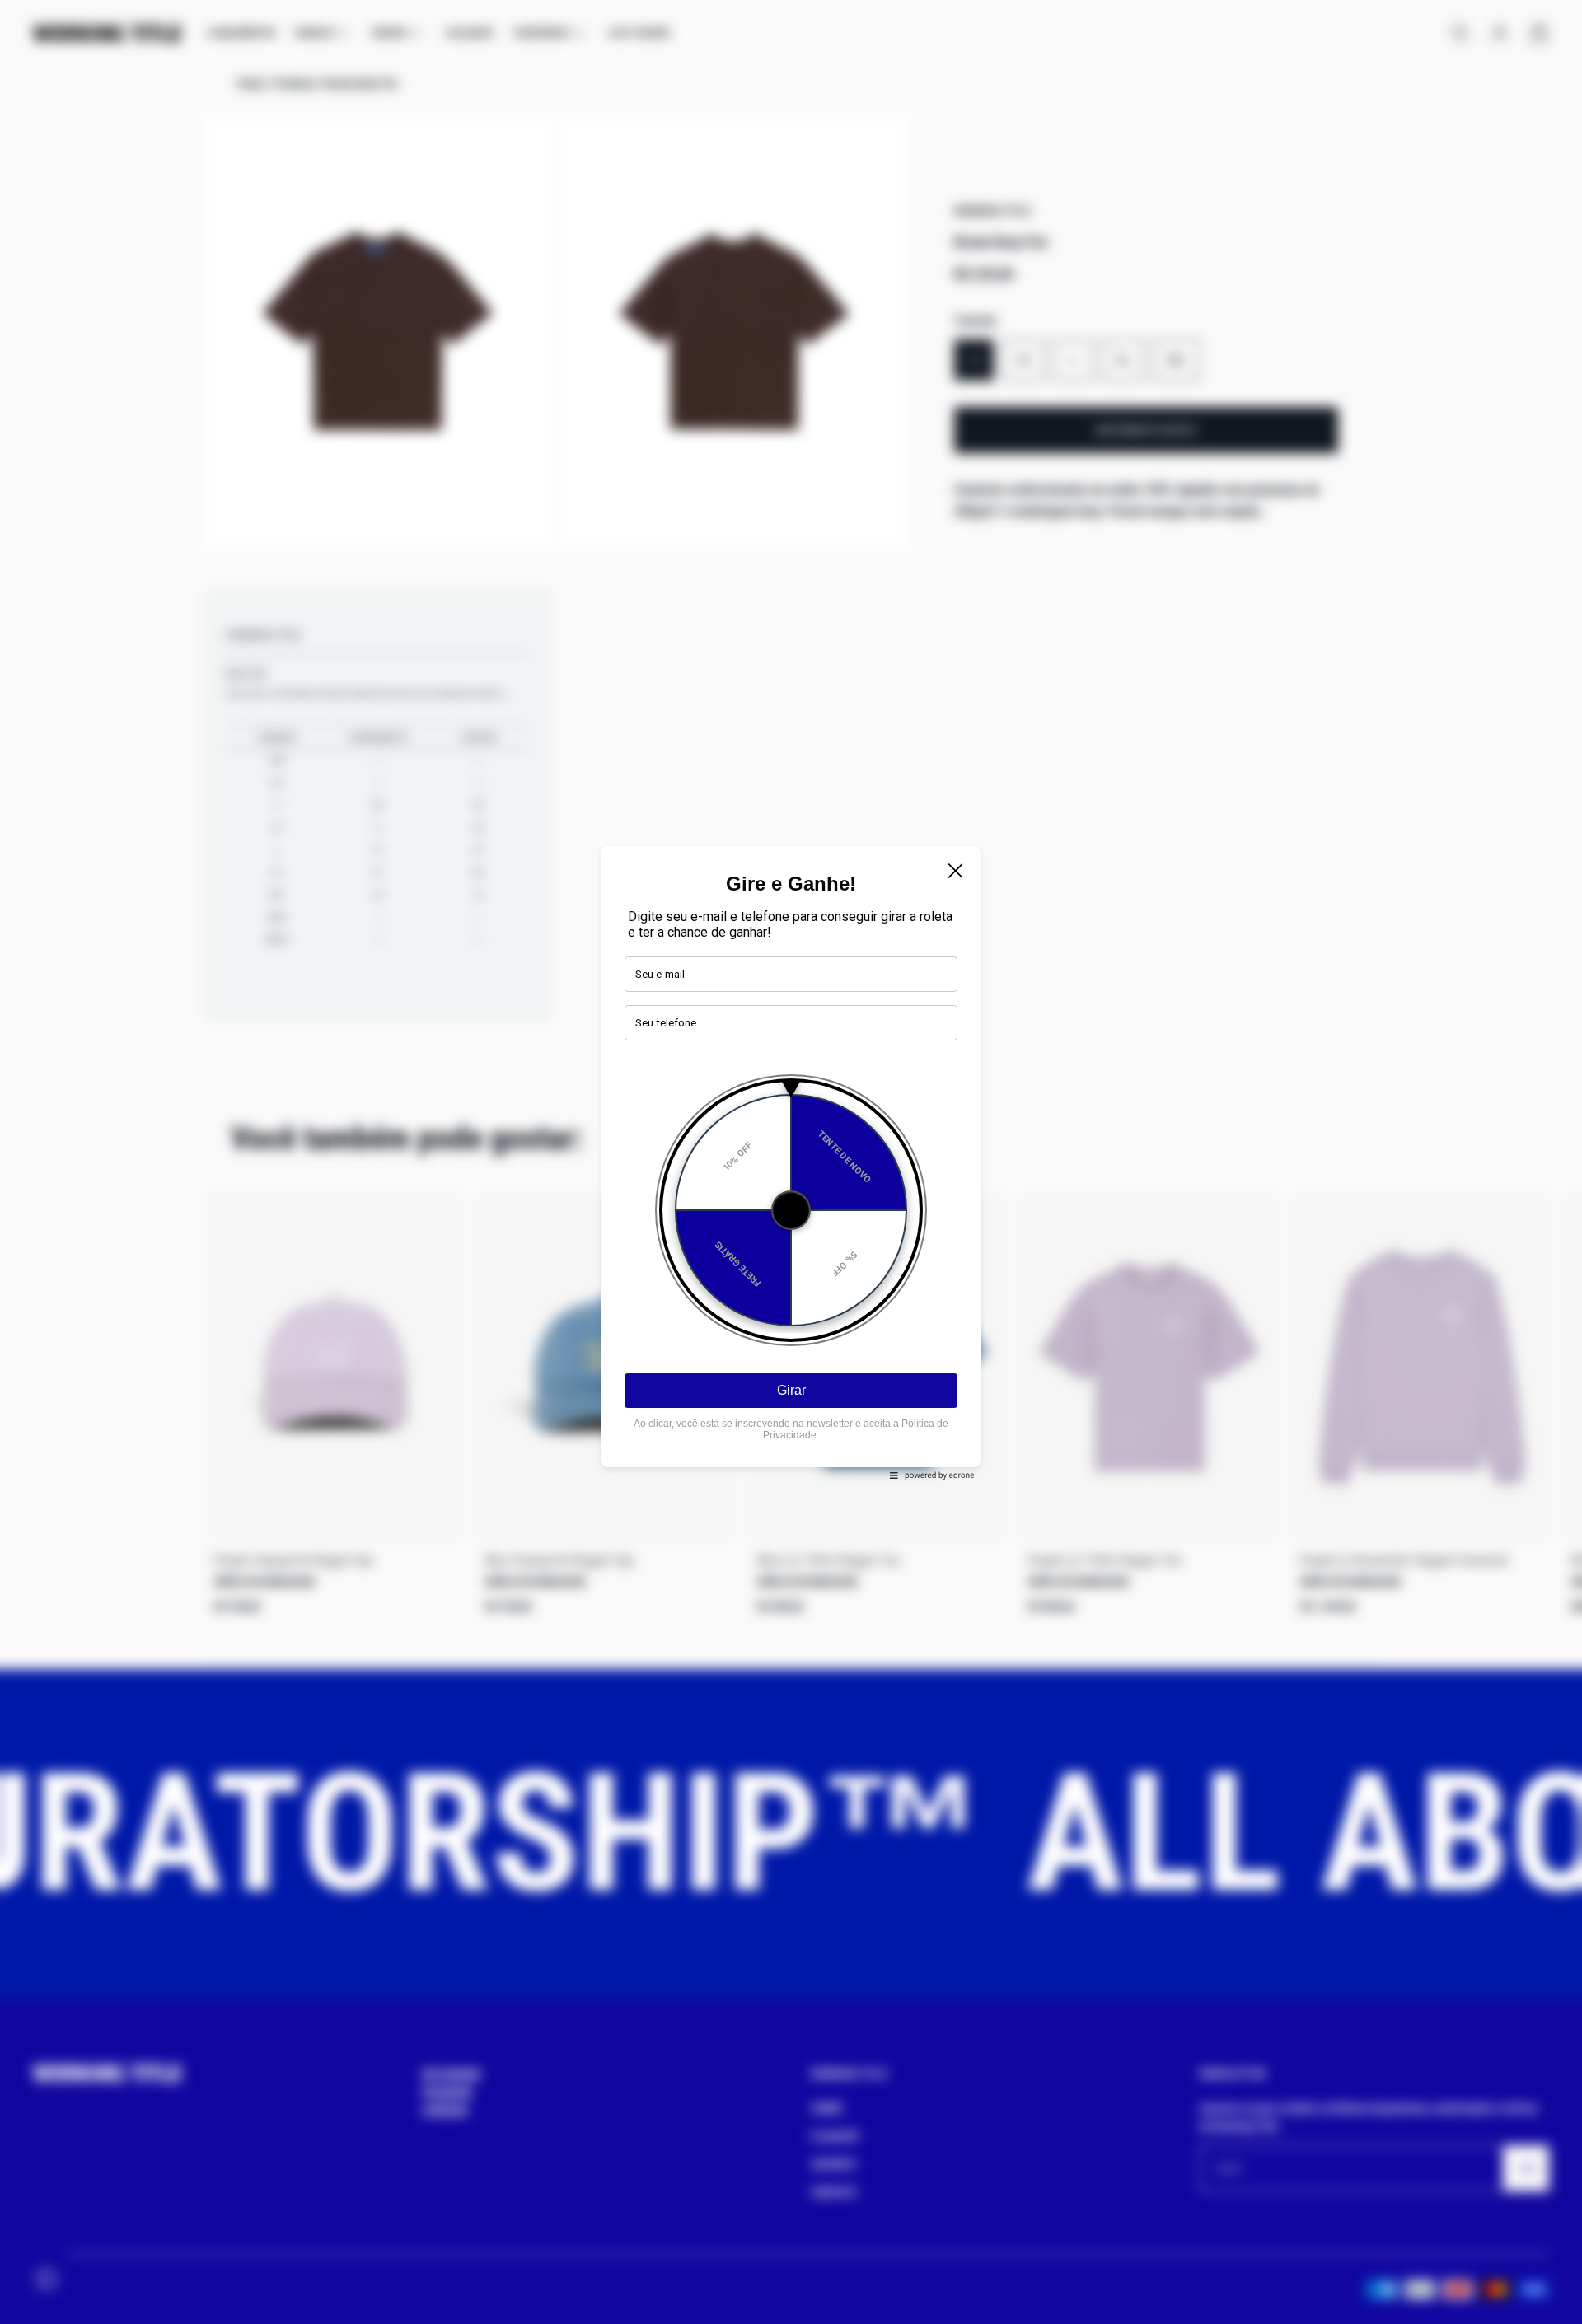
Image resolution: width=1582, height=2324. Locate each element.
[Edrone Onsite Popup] (791, 1162)
